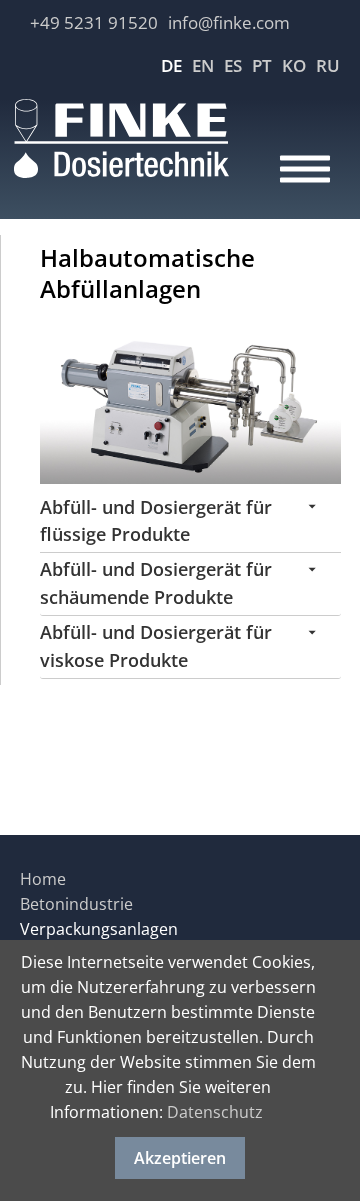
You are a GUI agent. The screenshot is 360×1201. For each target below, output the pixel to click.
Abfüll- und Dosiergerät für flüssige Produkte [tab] (156, 521)
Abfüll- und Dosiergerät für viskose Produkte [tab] (156, 646)
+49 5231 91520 (94, 22)
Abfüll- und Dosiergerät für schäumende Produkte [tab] (156, 583)
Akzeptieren (180, 1158)
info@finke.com (229, 22)
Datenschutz (215, 1112)
